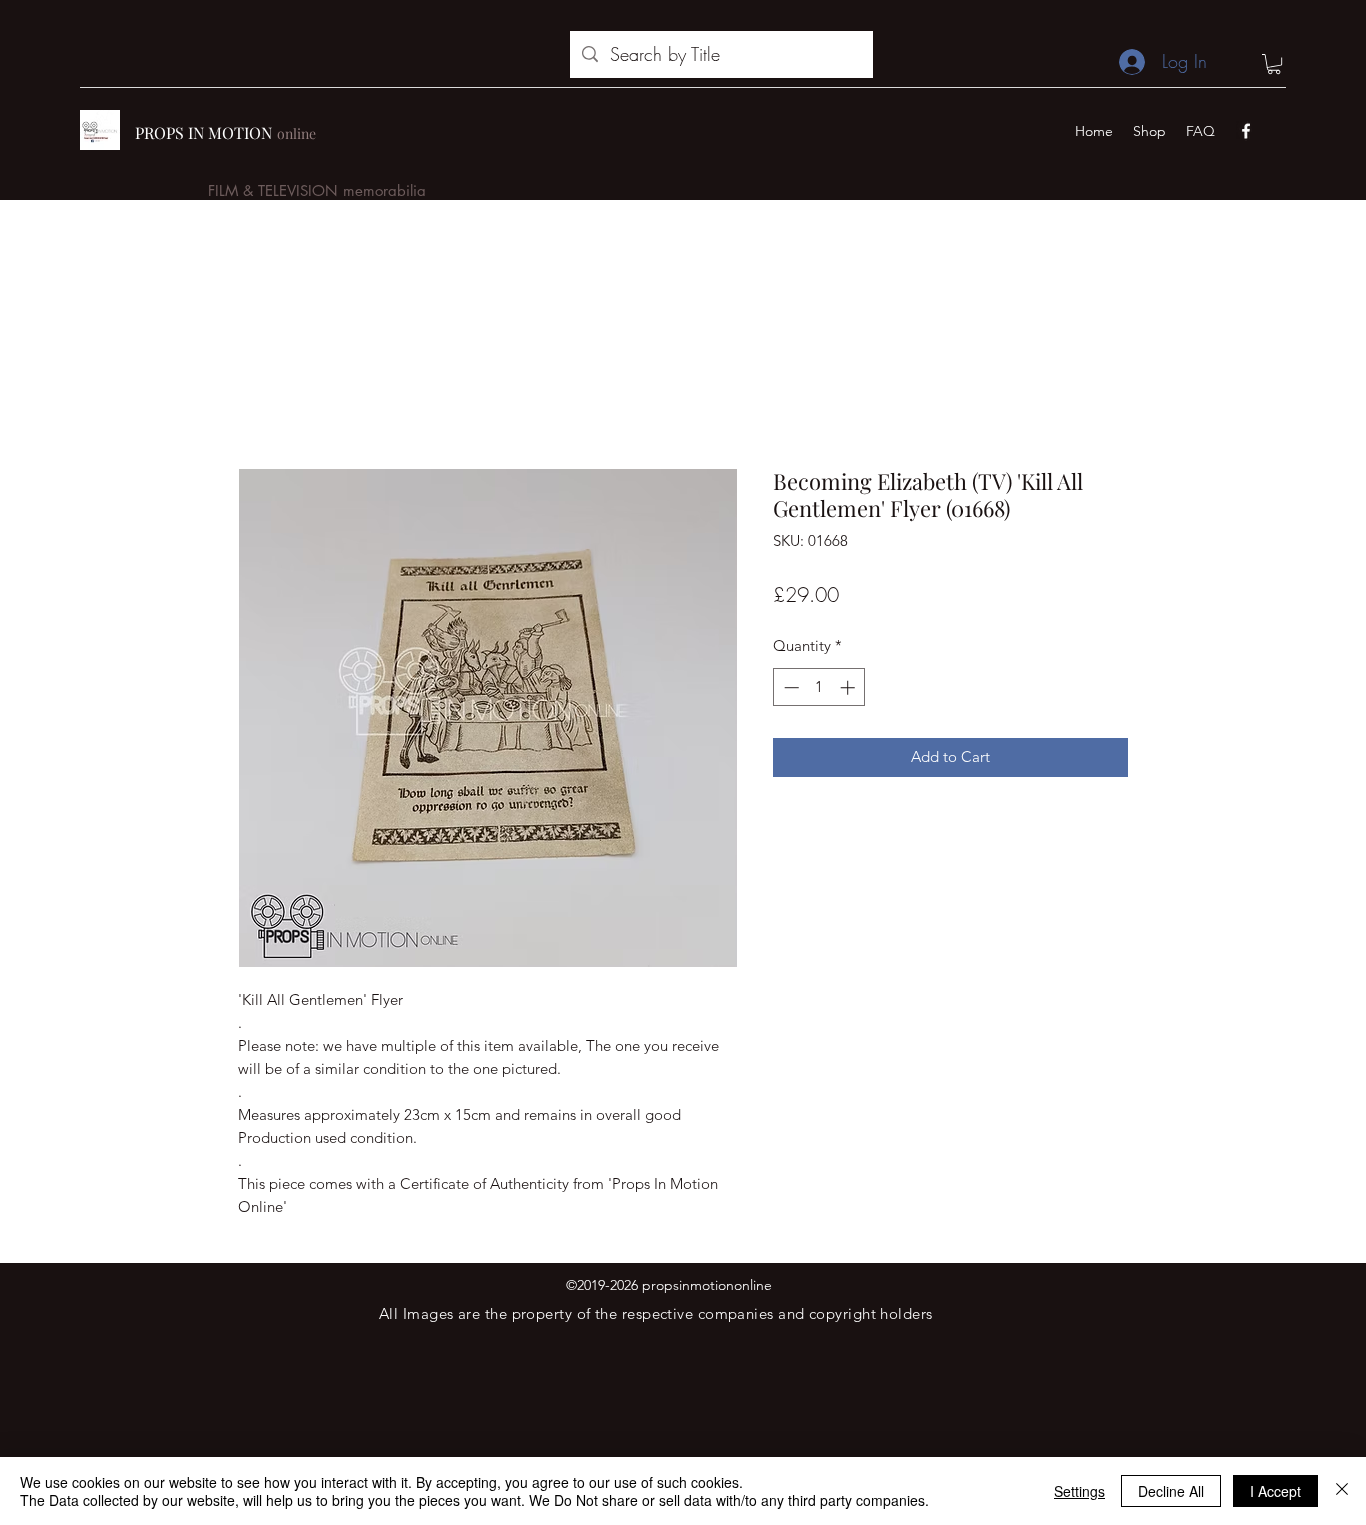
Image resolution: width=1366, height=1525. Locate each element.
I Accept (1275, 1491)
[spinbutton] (819, 687)
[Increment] (849, 687)
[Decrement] (789, 687)
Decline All (1171, 1491)
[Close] (1342, 1491)
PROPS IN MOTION (203, 132)
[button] (1274, 64)
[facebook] (1246, 131)
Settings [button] (1079, 1491)
